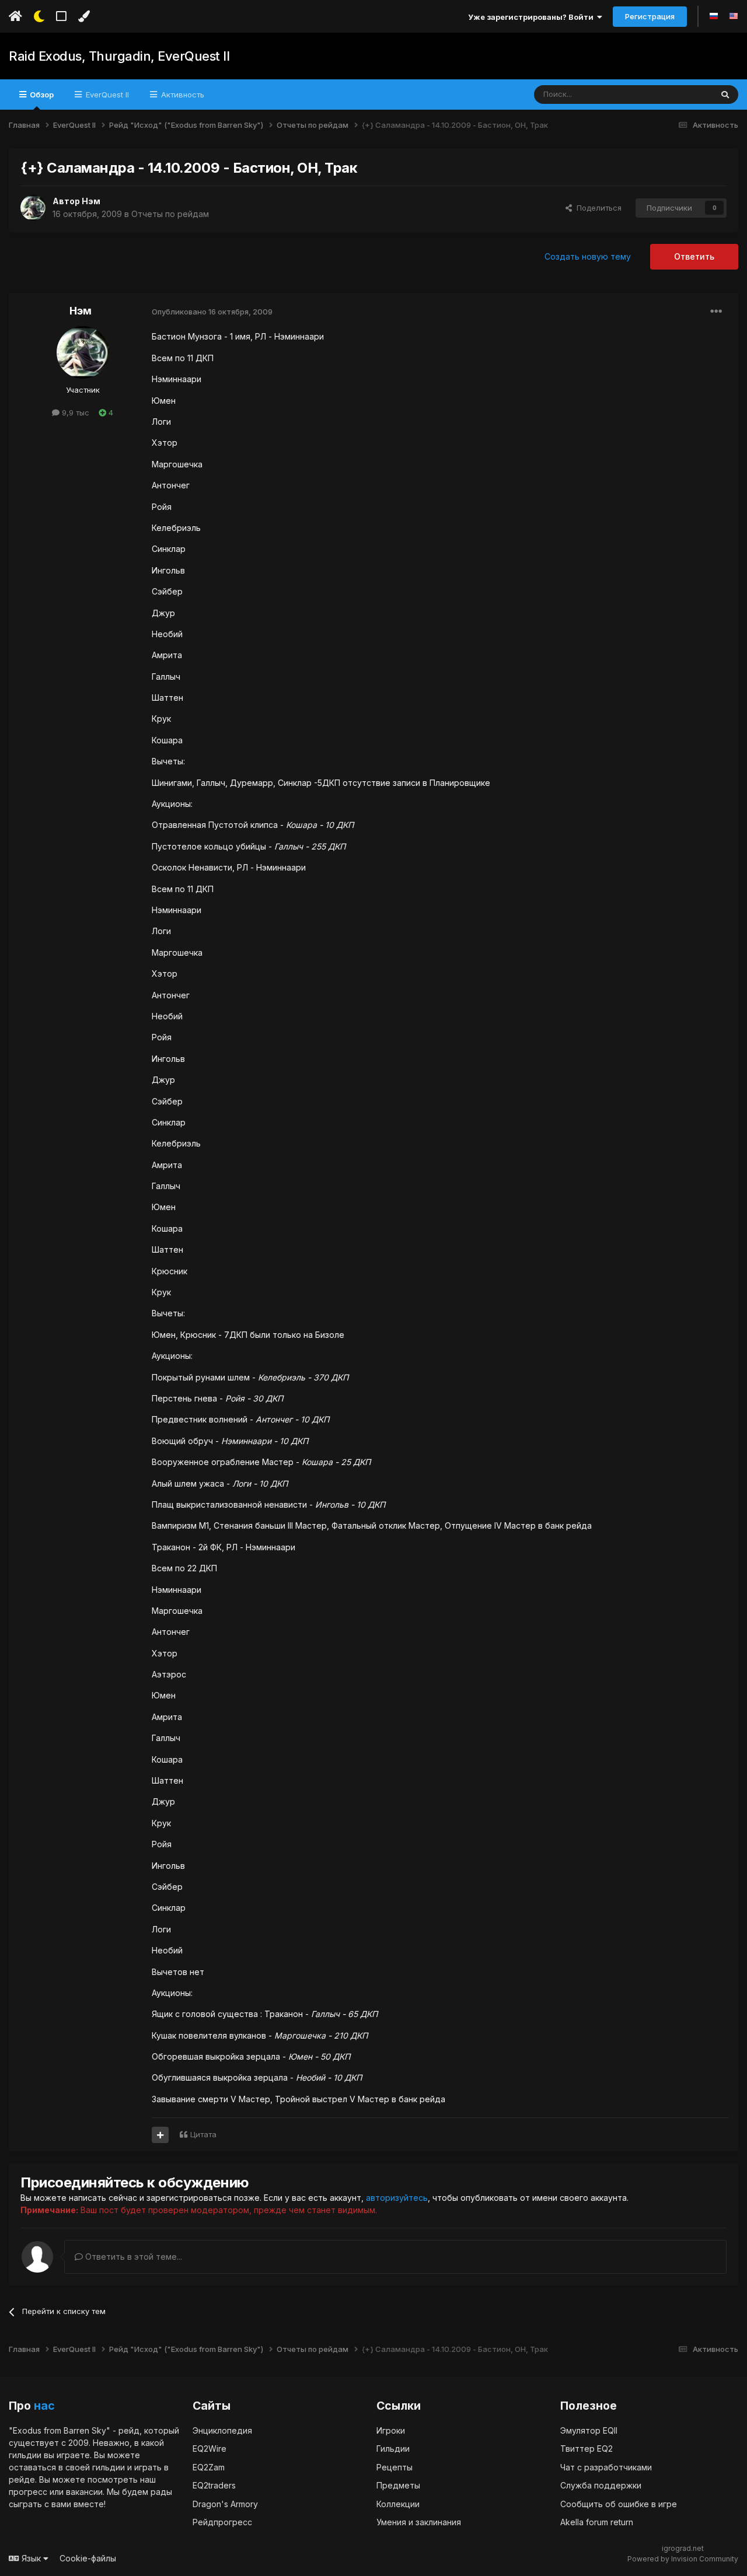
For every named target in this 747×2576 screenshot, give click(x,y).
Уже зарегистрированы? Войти (533, 17)
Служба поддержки (601, 2485)
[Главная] (15, 16)
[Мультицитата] (160, 2135)
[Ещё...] (716, 312)
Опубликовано (212, 312)
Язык (31, 2558)
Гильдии (393, 2449)
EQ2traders (214, 2485)
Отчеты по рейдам (170, 214)
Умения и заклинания (419, 2522)
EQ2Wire (210, 2449)
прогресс (28, 2492)
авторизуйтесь (397, 2198)
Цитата (203, 2134)
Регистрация (650, 16)
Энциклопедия (222, 2430)
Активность (181, 95)
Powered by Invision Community (683, 2559)
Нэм (91, 201)
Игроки (391, 2430)
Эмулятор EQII (589, 2430)
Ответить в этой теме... (132, 2257)
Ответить (694, 256)
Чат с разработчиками (606, 2467)
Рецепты (395, 2467)
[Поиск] (725, 95)
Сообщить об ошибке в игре (619, 2504)
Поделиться (597, 208)
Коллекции (398, 2504)
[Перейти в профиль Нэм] (33, 208)
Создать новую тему (588, 256)
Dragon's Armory (225, 2504)
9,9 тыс (74, 413)
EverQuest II (106, 95)
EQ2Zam (209, 2467)
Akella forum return (597, 2522)
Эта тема (681, 94)
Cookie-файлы (88, 2558)
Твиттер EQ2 (587, 2449)
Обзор (41, 95)
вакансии (84, 2492)
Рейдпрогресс (222, 2522)
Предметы (398, 2485)
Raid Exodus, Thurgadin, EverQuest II (119, 56)
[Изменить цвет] (84, 16)
